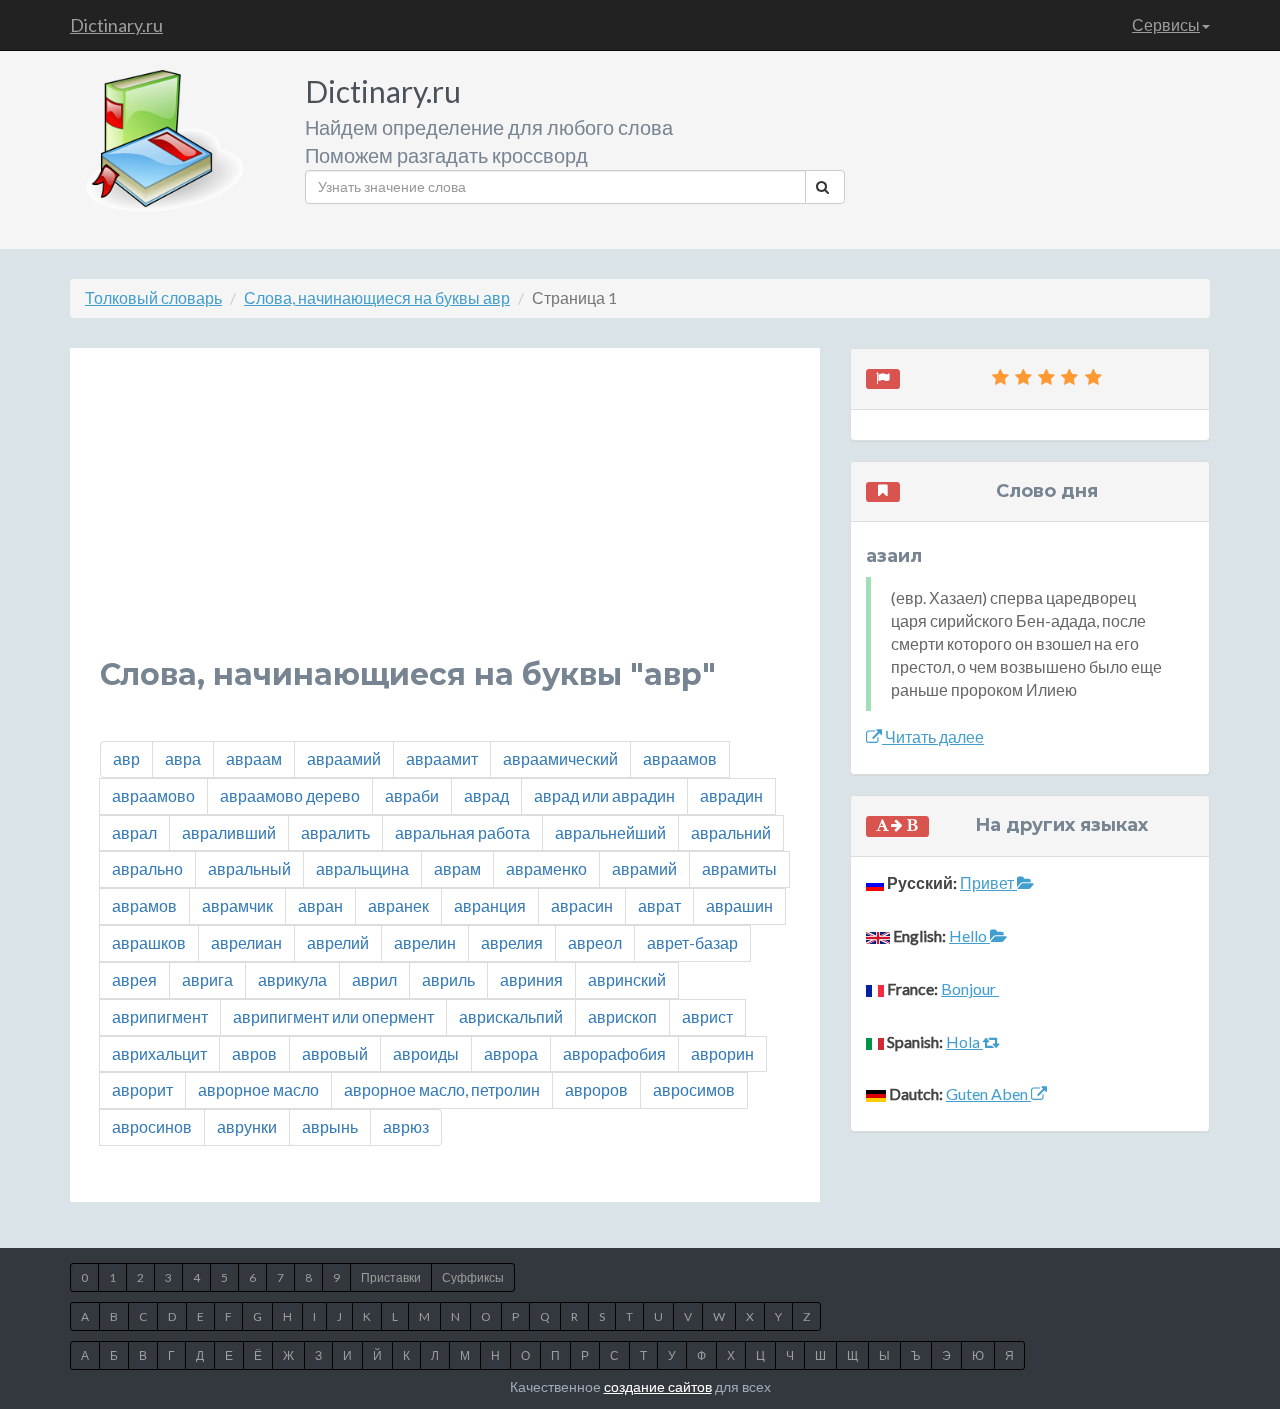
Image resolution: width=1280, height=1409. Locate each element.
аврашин (739, 905)
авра (183, 758)
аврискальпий (511, 1016)
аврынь (330, 1126)
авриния (531, 979)
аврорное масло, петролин (442, 1089)
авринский (627, 979)
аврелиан (246, 942)
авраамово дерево (290, 795)
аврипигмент (160, 1016)
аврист (707, 1016)
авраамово (153, 795)
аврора (511, 1053)
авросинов (152, 1126)
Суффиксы (473, 1277)
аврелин (425, 942)
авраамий (344, 758)
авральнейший (610, 832)
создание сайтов (658, 1386)
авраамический (560, 758)
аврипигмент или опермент (333, 1016)
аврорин (722, 1053)
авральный (249, 868)
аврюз (406, 1126)
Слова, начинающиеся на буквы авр (377, 297)
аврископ (622, 1016)
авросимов (694, 1089)
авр (126, 758)
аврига (207, 979)
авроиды (426, 1053)
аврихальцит (159, 1053)
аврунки (247, 1126)
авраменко (546, 868)
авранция (490, 905)
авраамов (680, 758)
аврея (134, 979)
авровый (335, 1053)
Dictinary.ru (116, 25)
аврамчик (237, 905)
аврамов (144, 905)
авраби (412, 795)
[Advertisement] (445, 518)
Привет (988, 882)
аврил (374, 979)
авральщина (362, 868)
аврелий (338, 942)
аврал (134, 832)
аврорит (142, 1089)
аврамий (644, 868)
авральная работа (462, 832)
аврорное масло (258, 1089)
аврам (457, 868)
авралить (335, 832)
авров (254, 1053)
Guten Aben (988, 1093)
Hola (964, 1041)
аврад (486, 795)
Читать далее (933, 736)
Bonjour (970, 988)
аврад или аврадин (604, 795)
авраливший (229, 832)
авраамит (442, 758)
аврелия (512, 942)
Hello (969, 935)
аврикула (292, 979)
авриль (448, 979)
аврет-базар (692, 942)
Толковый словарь (153, 297)
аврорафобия (614, 1053)
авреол (595, 942)
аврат (659, 905)
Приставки (391, 1277)
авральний (731, 832)
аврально (147, 868)
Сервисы (1166, 24)
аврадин (731, 795)
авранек (398, 905)
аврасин (582, 905)
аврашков (149, 942)
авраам (254, 758)
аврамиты (739, 868)
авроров (596, 1089)
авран (320, 905)
